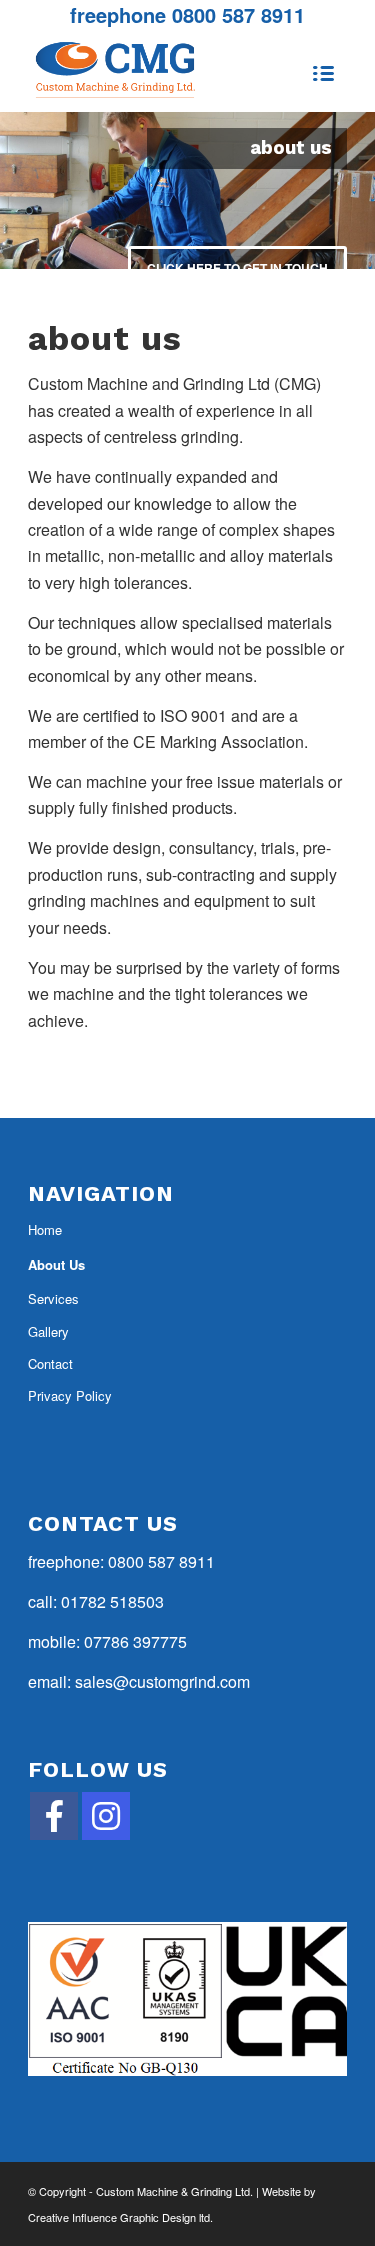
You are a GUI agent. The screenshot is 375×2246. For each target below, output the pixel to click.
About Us (56, 1264)
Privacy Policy (70, 1395)
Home (45, 1229)
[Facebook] (54, 1816)
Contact (50, 1363)
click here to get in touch (237, 268)
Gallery (48, 1331)
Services (53, 1298)
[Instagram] (106, 1816)
